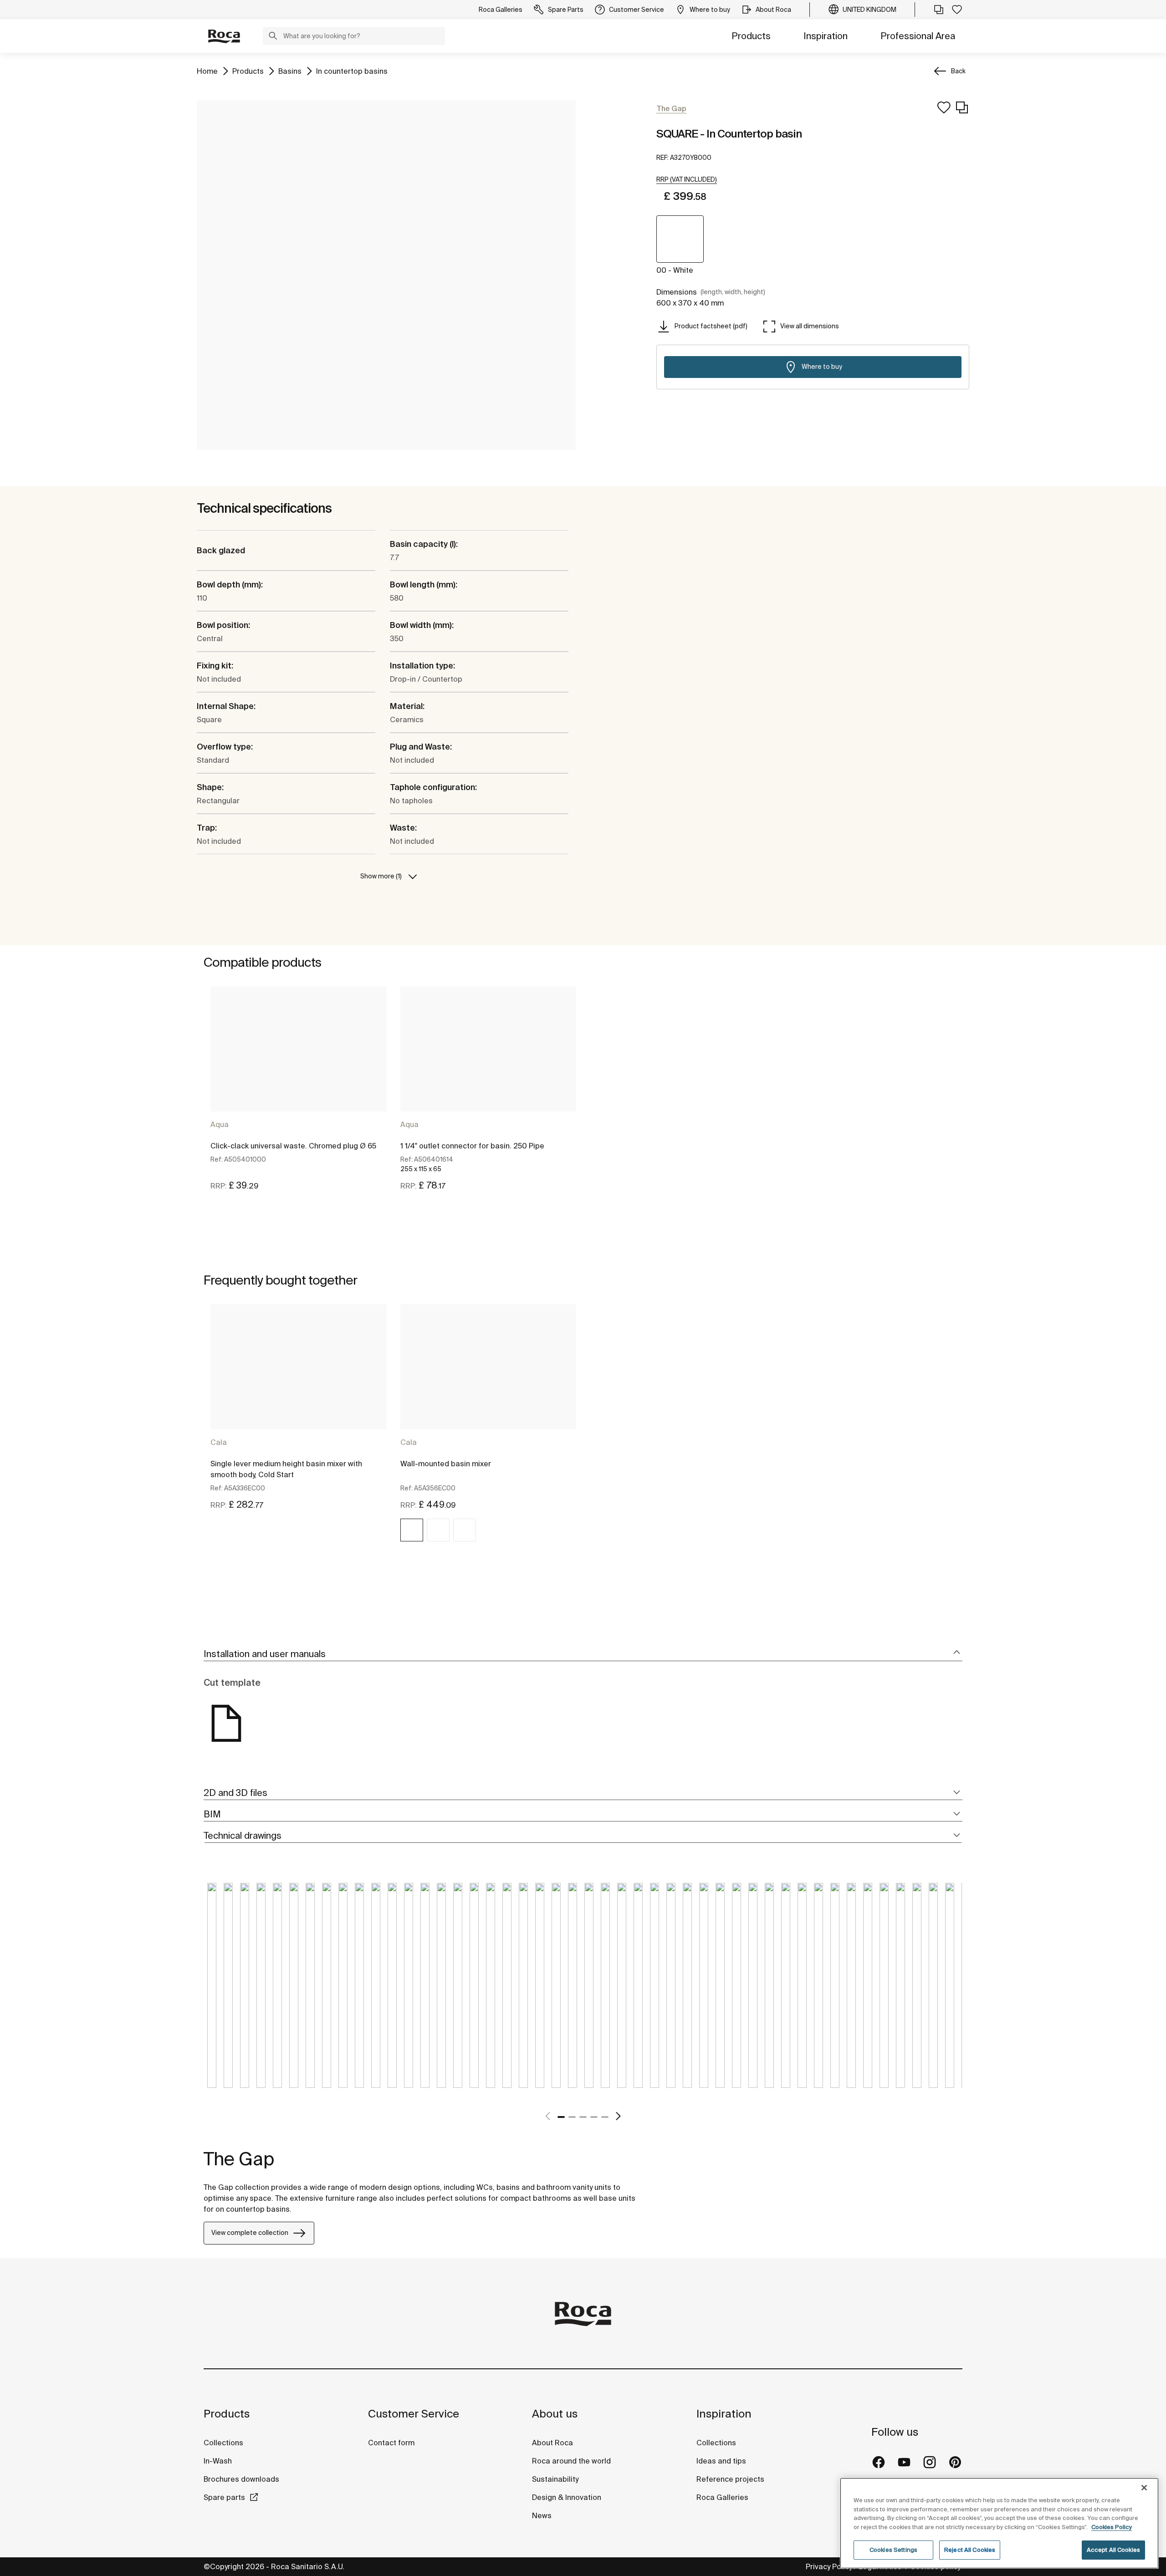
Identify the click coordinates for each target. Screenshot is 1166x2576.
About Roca (552, 2443)
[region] (999, 2523)
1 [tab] (561, 2117)
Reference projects (730, 2479)
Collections (223, 2443)
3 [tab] (583, 2117)
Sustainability (555, 2479)
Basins (290, 71)
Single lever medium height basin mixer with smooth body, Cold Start (286, 1469)
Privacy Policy (829, 2566)
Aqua (220, 1124)
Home (207, 71)
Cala (219, 1442)
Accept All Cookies (1113, 2550)
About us (555, 2414)
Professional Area (918, 36)
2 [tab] (572, 2117)
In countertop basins (352, 71)
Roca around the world (571, 2461)
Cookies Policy (1112, 2527)
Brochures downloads (241, 2479)
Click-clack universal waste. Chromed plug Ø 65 (293, 1146)
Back (958, 71)
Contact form (391, 2443)
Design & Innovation (567, 2497)
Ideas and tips (721, 2461)
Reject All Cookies (970, 2550)
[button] (273, 37)
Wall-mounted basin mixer (446, 1464)
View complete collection (250, 2233)
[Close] (1144, 2488)
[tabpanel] (299, 1097)
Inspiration (826, 36)
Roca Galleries (722, 2497)
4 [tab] (594, 2117)
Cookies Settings (893, 2550)
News (542, 2515)
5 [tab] (605, 2117)
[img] (412, 1530)
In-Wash (218, 2461)
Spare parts (224, 2497)
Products (751, 36)
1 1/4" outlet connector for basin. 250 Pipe (472, 1146)
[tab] (583, 1654)
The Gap (239, 2159)
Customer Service (414, 2414)
